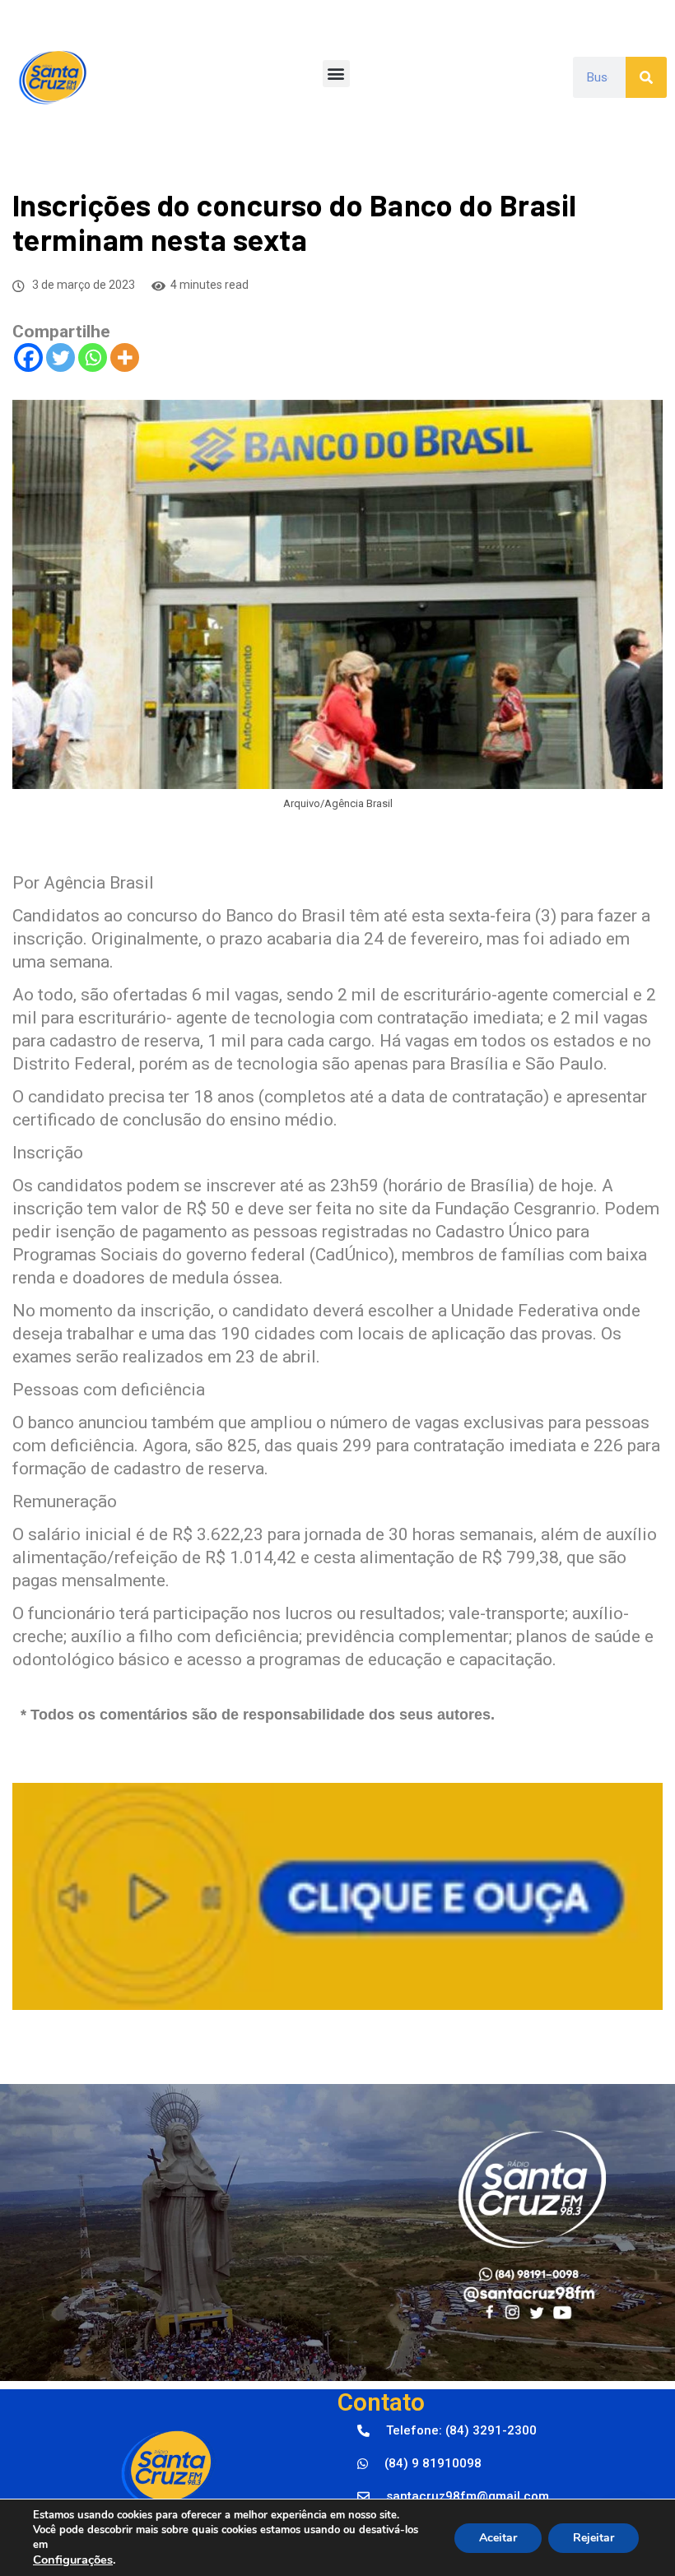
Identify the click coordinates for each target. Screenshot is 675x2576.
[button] (336, 74)
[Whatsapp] (93, 357)
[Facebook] (28, 357)
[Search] (646, 77)
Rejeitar (594, 2538)
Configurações (73, 2560)
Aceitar (498, 2538)
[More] (125, 357)
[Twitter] (61, 357)
